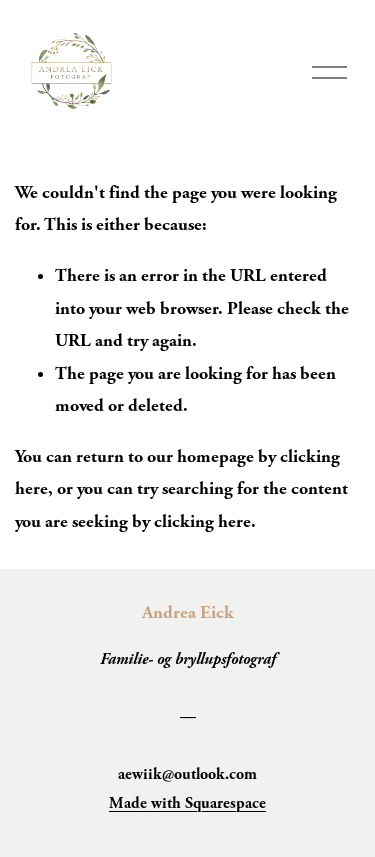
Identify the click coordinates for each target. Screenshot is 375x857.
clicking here (202, 521)
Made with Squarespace (187, 803)
